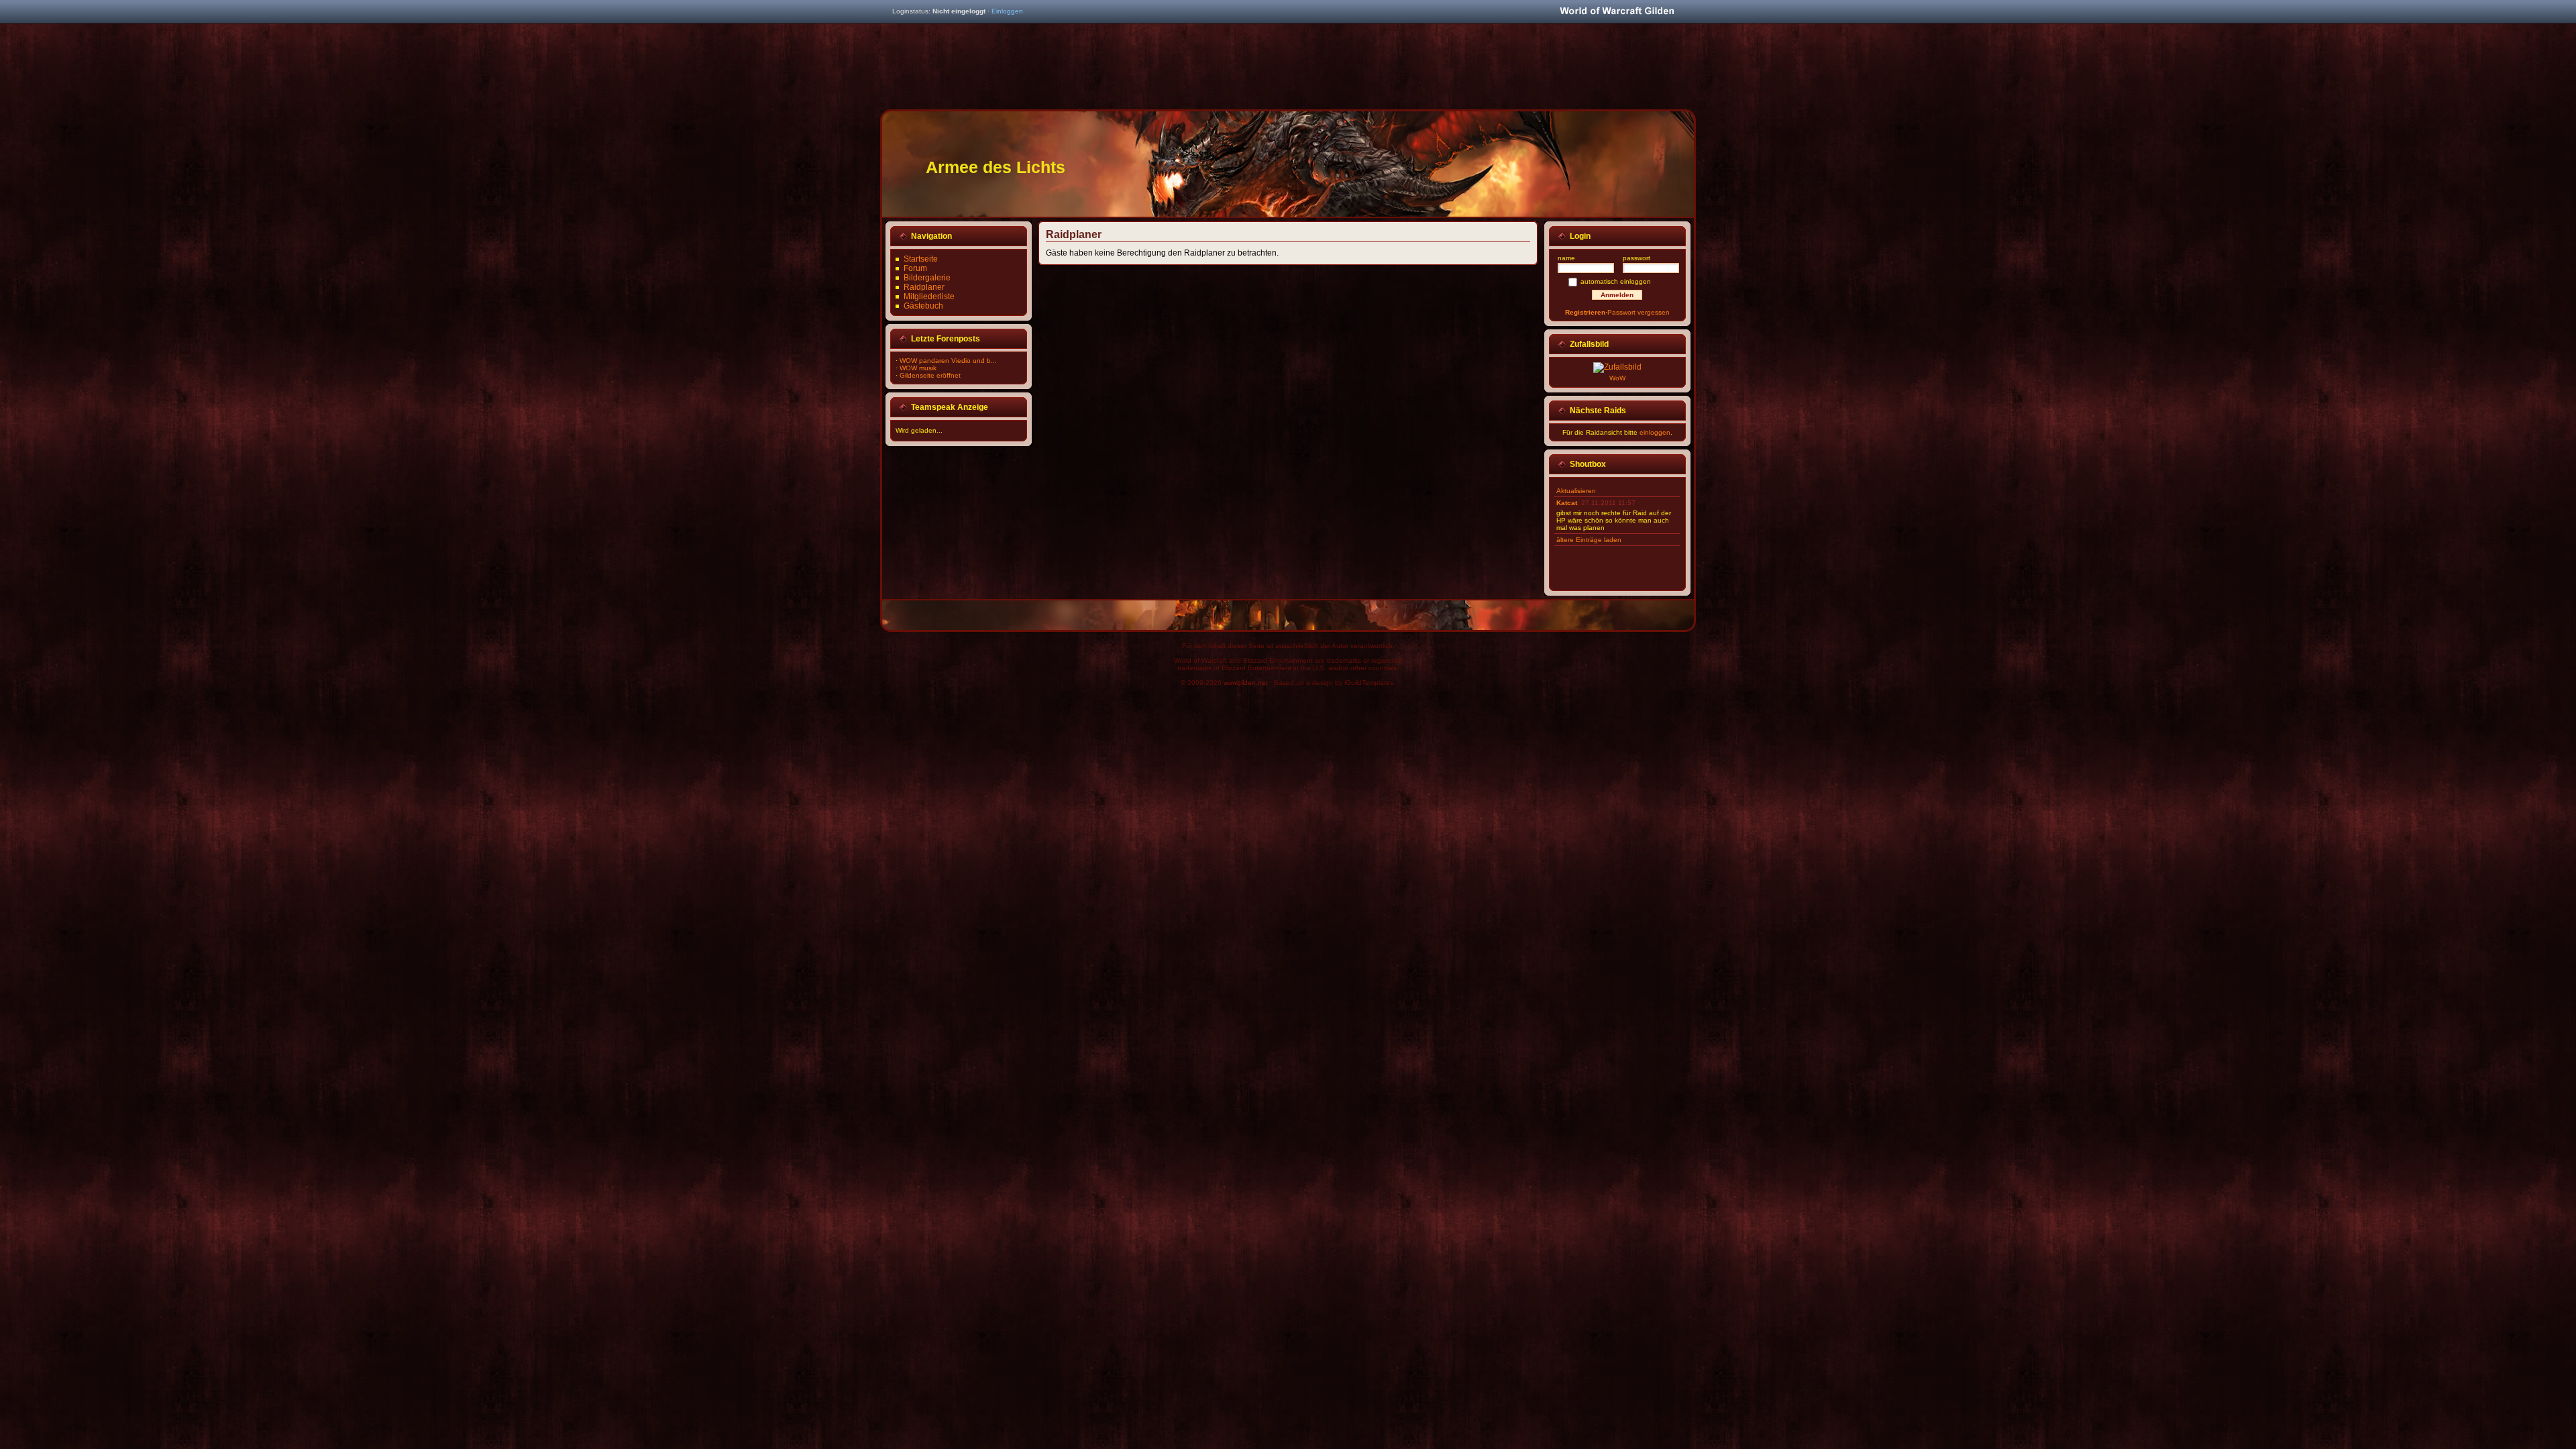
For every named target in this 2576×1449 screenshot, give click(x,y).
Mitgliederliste (929, 297)
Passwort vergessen (1639, 312)
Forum (915, 268)
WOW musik (918, 368)
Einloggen (1007, 11)
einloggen (1655, 432)
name (1566, 258)
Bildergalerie (927, 278)
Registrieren (1585, 312)
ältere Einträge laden (1589, 540)
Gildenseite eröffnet (930, 375)
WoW (1617, 378)
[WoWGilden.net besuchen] (1617, 12)
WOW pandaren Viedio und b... (948, 361)
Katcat (1567, 503)
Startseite (921, 259)
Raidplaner (924, 287)
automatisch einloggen (1616, 281)
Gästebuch (923, 306)
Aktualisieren (1576, 491)
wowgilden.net (1246, 683)
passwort (1636, 258)
